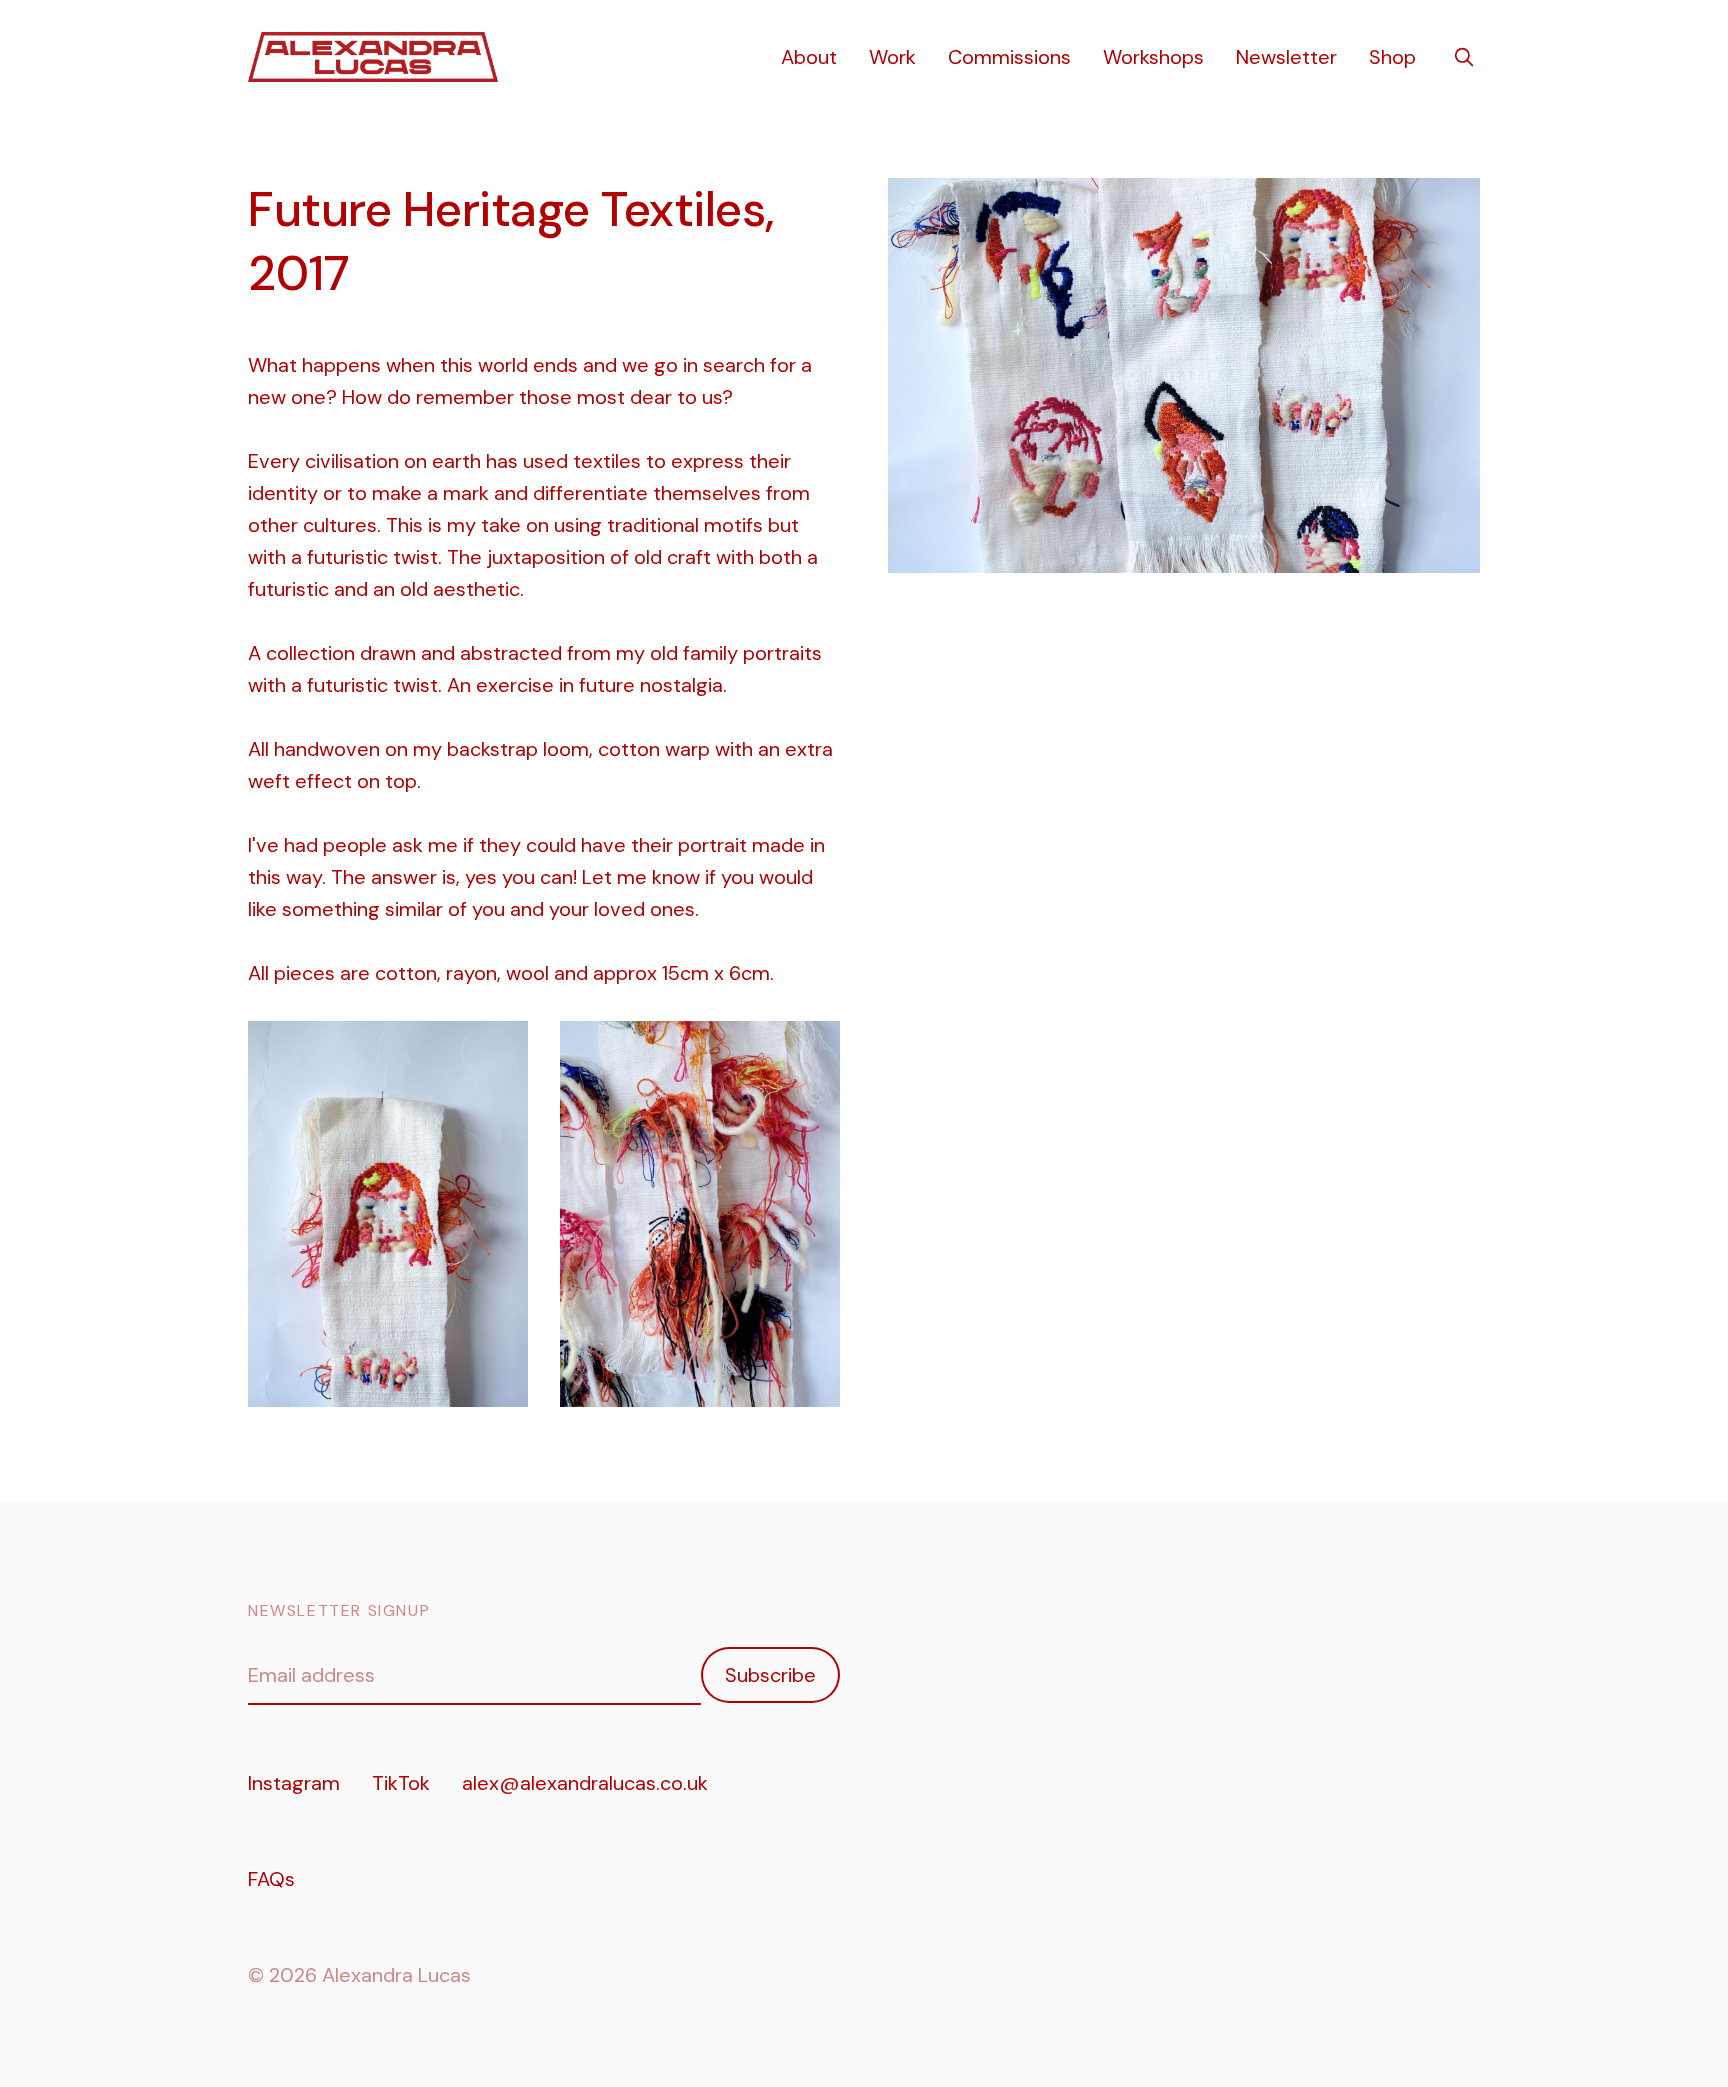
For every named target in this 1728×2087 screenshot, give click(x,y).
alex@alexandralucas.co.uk (585, 1783)
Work (892, 57)
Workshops (1153, 57)
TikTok (401, 1783)
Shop (1392, 57)
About (809, 57)
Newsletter (1286, 57)
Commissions (1009, 57)
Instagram (294, 1783)
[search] (1464, 57)
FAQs (271, 1879)
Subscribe (770, 1675)
